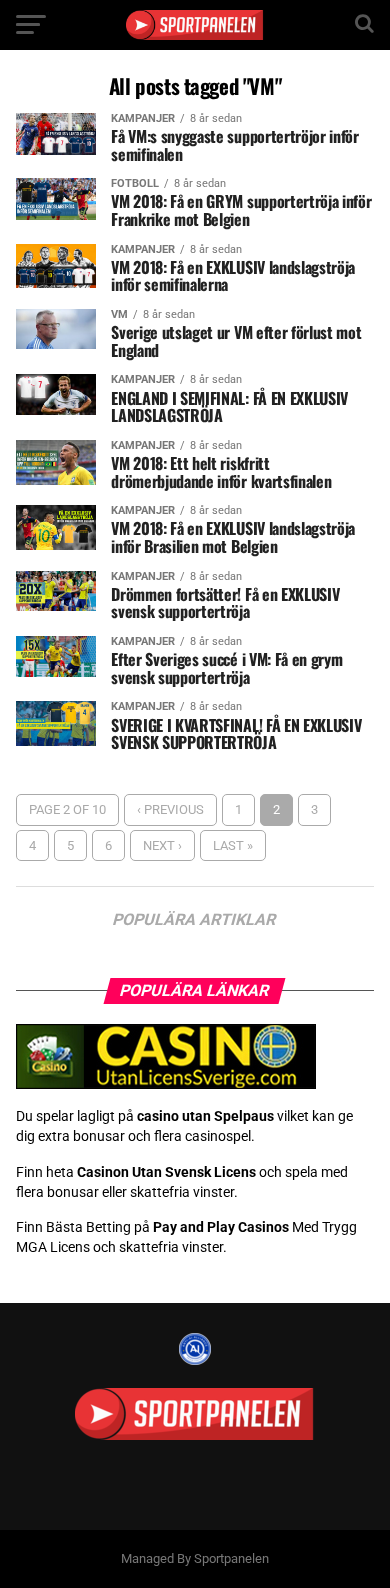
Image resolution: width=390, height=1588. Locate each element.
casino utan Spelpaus (205, 1116)
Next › (162, 845)
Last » (233, 845)
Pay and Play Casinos (221, 1227)
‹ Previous (170, 809)
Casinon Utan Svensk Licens (166, 1172)
